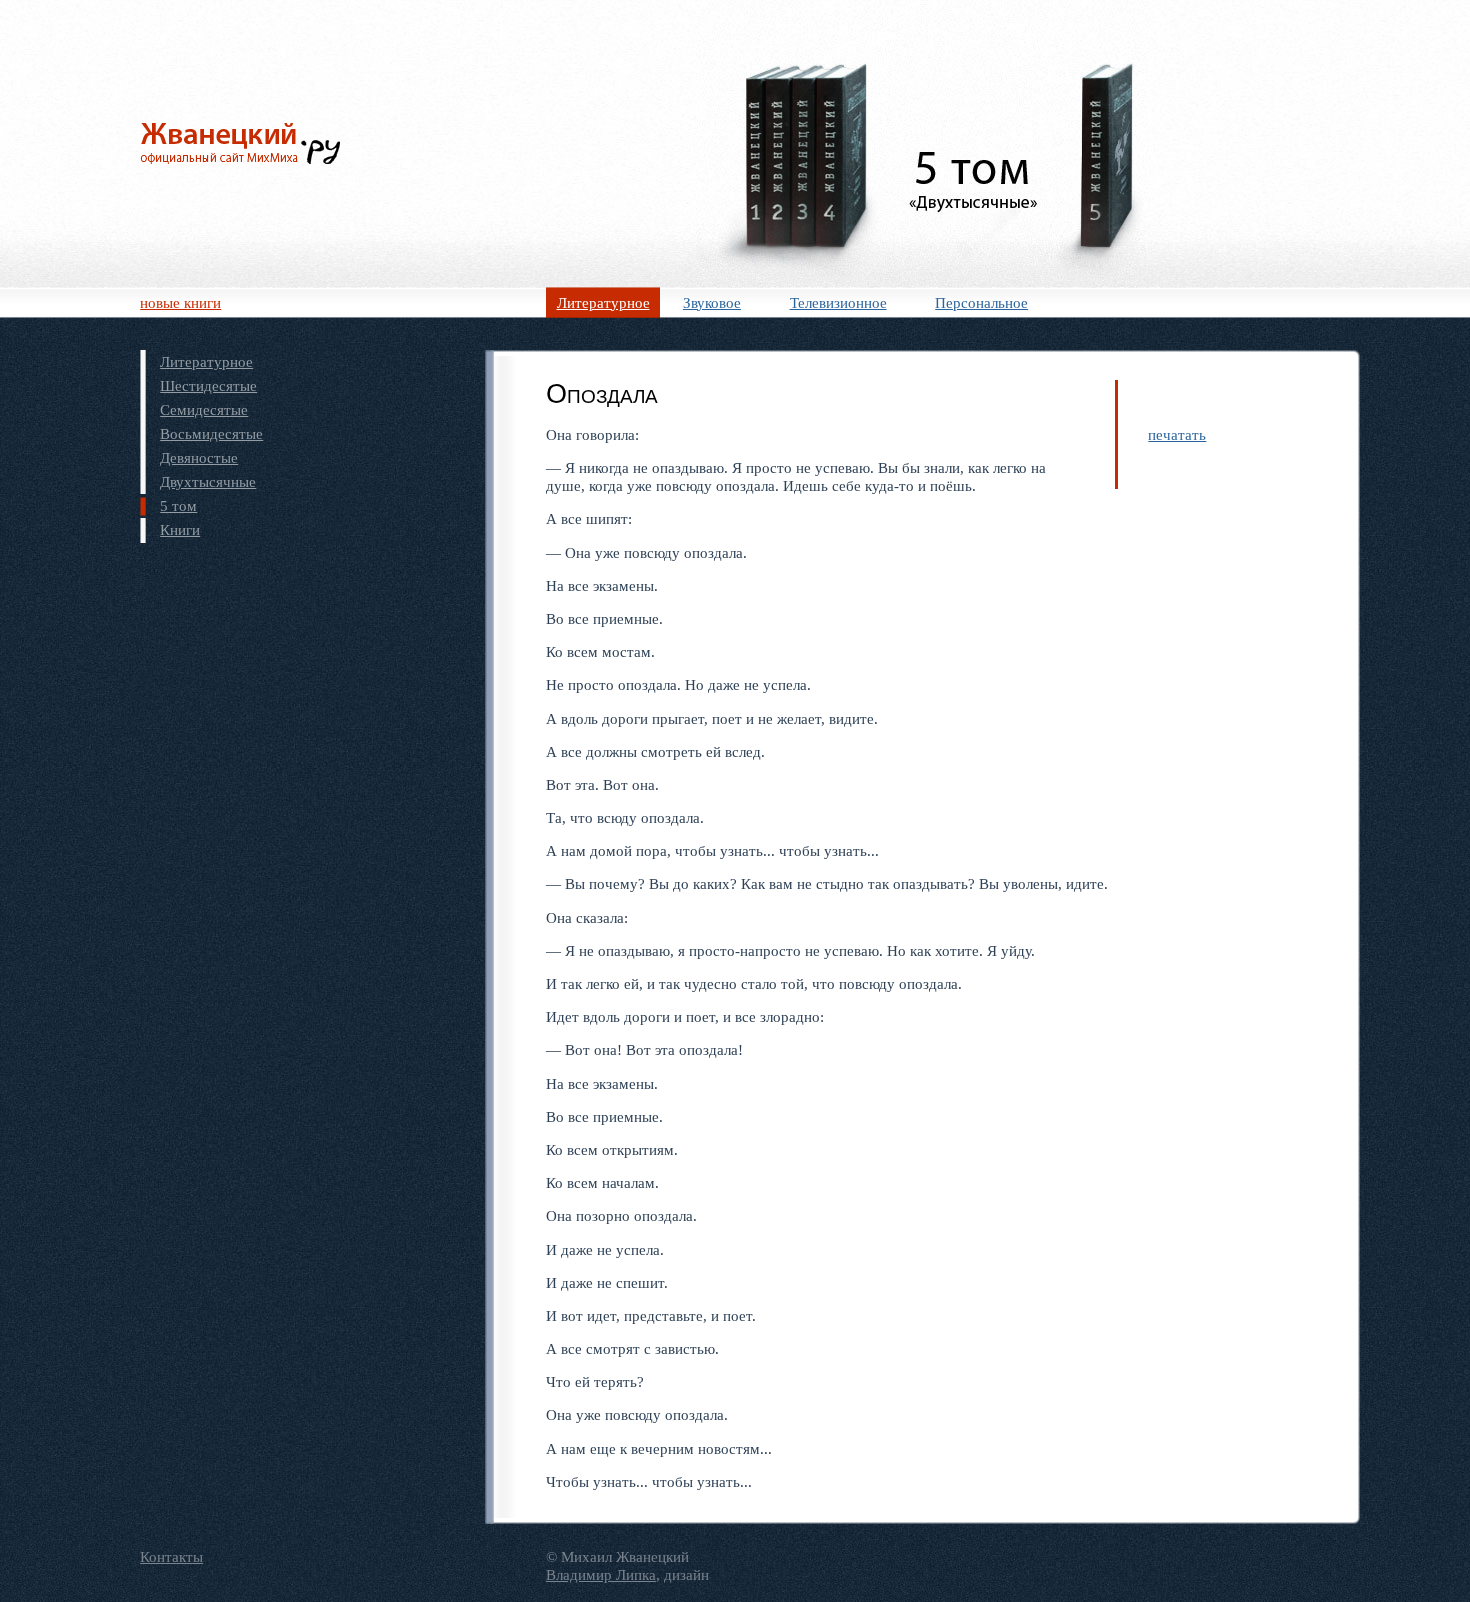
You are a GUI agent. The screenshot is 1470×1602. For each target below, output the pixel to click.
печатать (1177, 434)
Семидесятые (204, 409)
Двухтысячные (208, 481)
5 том (178, 505)
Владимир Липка (601, 1574)
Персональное (981, 302)
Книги (180, 529)
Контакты (171, 1556)
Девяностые (199, 457)
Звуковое (712, 302)
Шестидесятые (208, 385)
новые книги (180, 302)
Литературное (603, 302)
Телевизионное (838, 302)
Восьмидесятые (211, 433)
